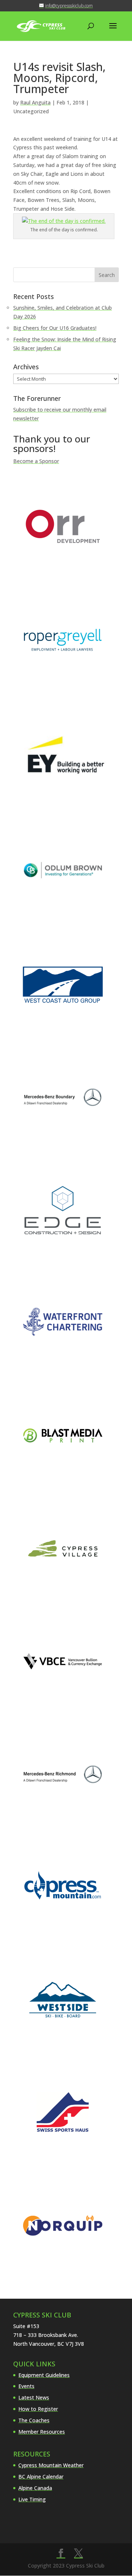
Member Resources (42, 2432)
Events (26, 2386)
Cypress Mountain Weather (51, 2465)
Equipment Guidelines (44, 2375)
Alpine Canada (35, 2488)
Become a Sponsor (36, 461)
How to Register (38, 2409)
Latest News (34, 2397)
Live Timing (32, 2499)
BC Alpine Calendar (41, 2477)
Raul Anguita (35, 102)
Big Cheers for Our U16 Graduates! (55, 328)
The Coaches (34, 2420)
